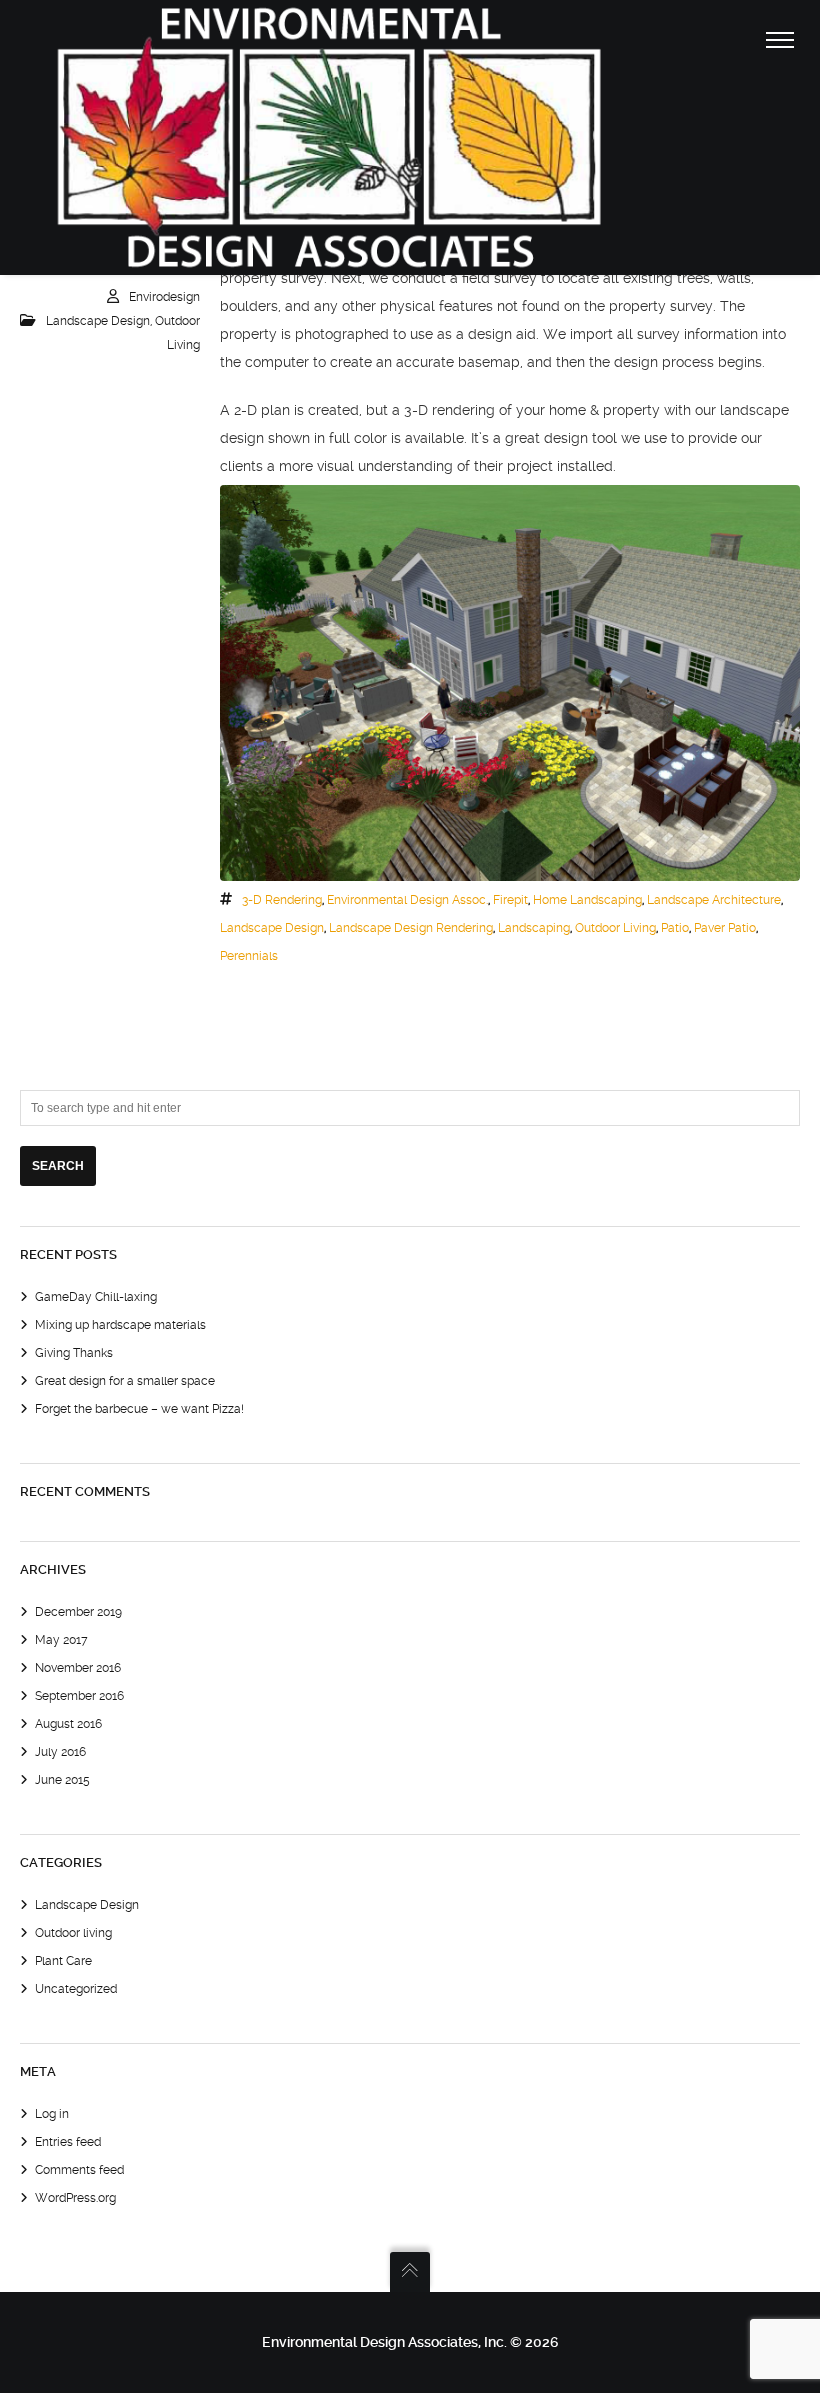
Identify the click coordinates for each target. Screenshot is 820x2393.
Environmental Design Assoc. (407, 900)
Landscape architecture (714, 900)
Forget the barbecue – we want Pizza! (139, 1409)
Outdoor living (73, 1933)
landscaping (534, 928)
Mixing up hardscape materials (120, 1325)
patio (675, 928)
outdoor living (615, 928)
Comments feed (79, 2170)
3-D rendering (282, 900)
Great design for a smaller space (125, 1381)
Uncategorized (76, 1989)
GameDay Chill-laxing (96, 1297)
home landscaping (587, 900)
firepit (510, 900)
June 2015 (62, 1780)
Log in (52, 2114)
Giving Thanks (74, 1353)
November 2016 (78, 1668)
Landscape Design (98, 321)
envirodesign (164, 297)
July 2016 (60, 1752)
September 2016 (79, 1696)
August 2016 (68, 1724)
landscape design (272, 928)
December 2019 (78, 1612)
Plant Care (63, 1961)
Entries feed (68, 2142)
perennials (249, 956)
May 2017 (61, 1640)
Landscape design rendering (411, 928)
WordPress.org (75, 2198)
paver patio (725, 928)
